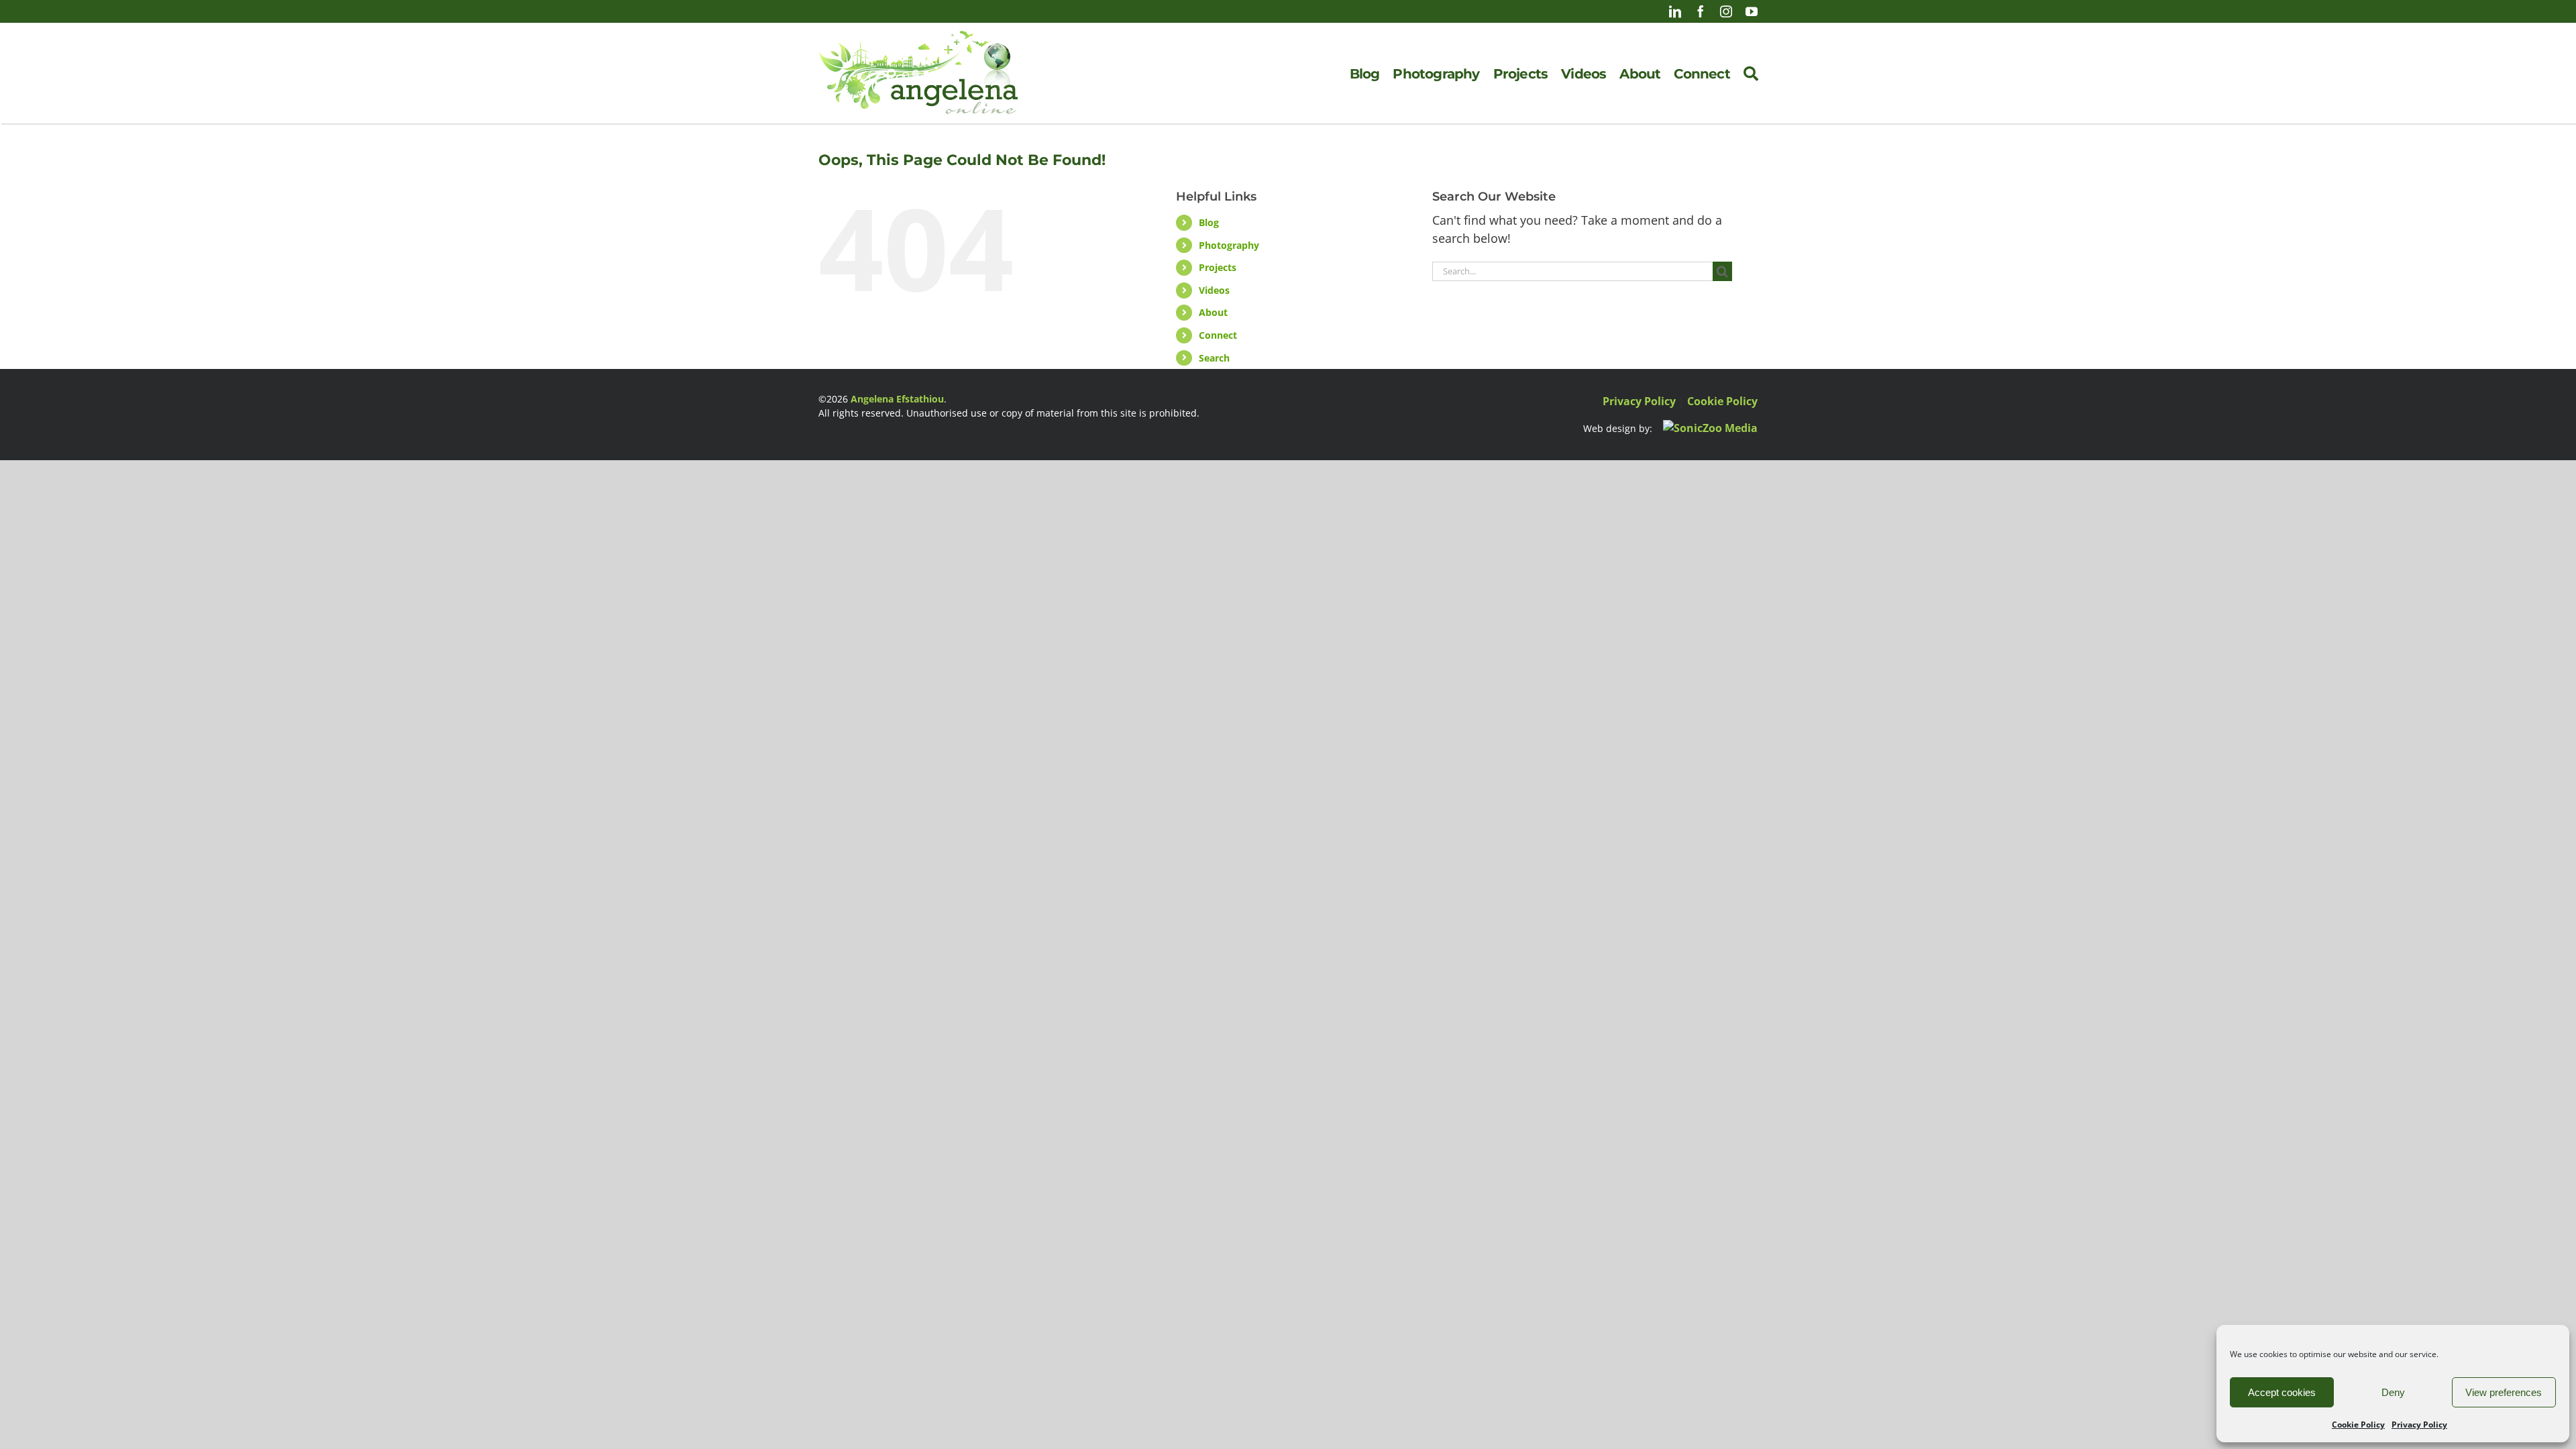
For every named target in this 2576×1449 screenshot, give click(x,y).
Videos (1214, 290)
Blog (1209, 222)
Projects (1218, 267)
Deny (2393, 1392)
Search (1214, 358)
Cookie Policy (2358, 1425)
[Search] (1751, 74)
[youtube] (1752, 11)
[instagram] (1726, 11)
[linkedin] (1675, 11)
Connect (1218, 335)
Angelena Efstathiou (897, 399)
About (1213, 312)
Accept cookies (2282, 1392)
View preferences (2504, 1392)
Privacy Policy (2419, 1425)
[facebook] (1701, 11)
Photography (1229, 245)
